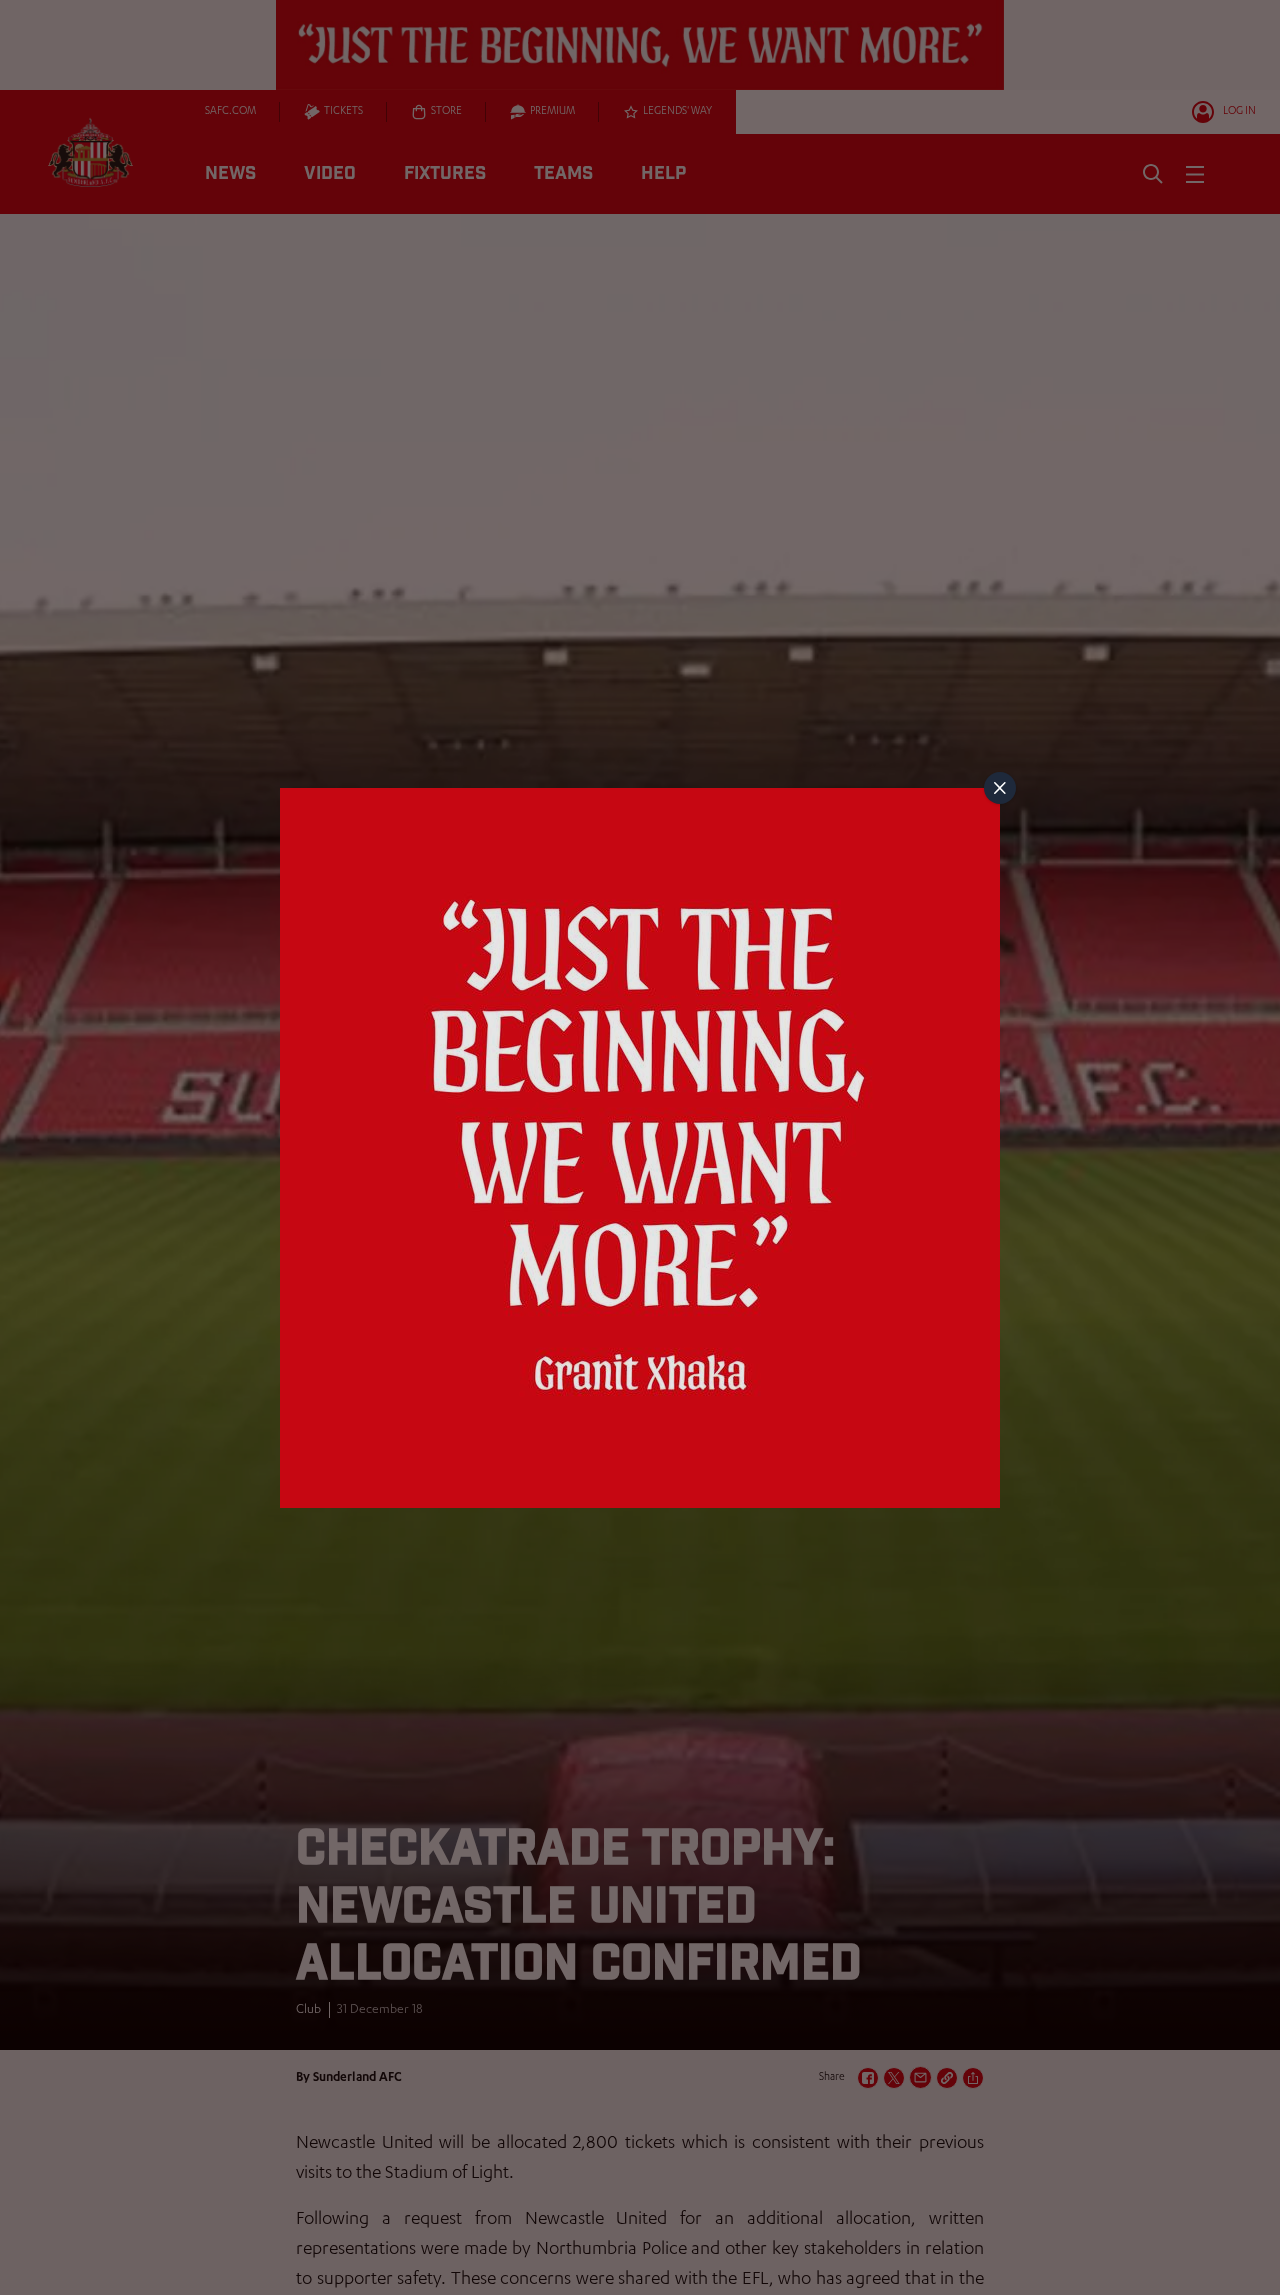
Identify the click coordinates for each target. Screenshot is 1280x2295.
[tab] (1000, 788)
